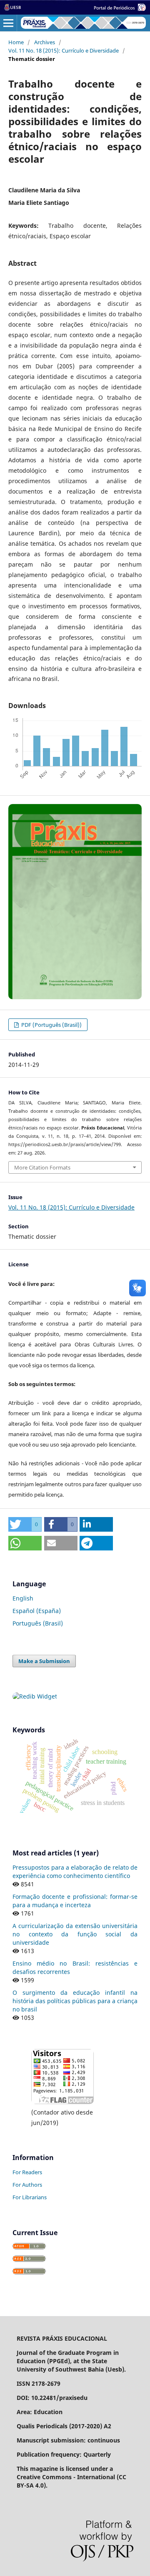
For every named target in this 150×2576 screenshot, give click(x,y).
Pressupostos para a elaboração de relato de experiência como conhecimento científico (75, 1872)
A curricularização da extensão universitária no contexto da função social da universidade (75, 1934)
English (23, 1598)
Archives (45, 42)
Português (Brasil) (38, 1623)
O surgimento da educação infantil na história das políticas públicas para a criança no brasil (75, 2001)
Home (16, 42)
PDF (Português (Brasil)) (51, 1025)
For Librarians (30, 2197)
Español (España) (37, 1611)
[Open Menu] (8, 23)
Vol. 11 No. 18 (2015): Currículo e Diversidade (64, 50)
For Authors (27, 2185)
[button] (25, 1524)
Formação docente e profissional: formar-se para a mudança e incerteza (75, 1901)
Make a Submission (44, 1661)
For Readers (27, 2172)
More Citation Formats (42, 1167)
